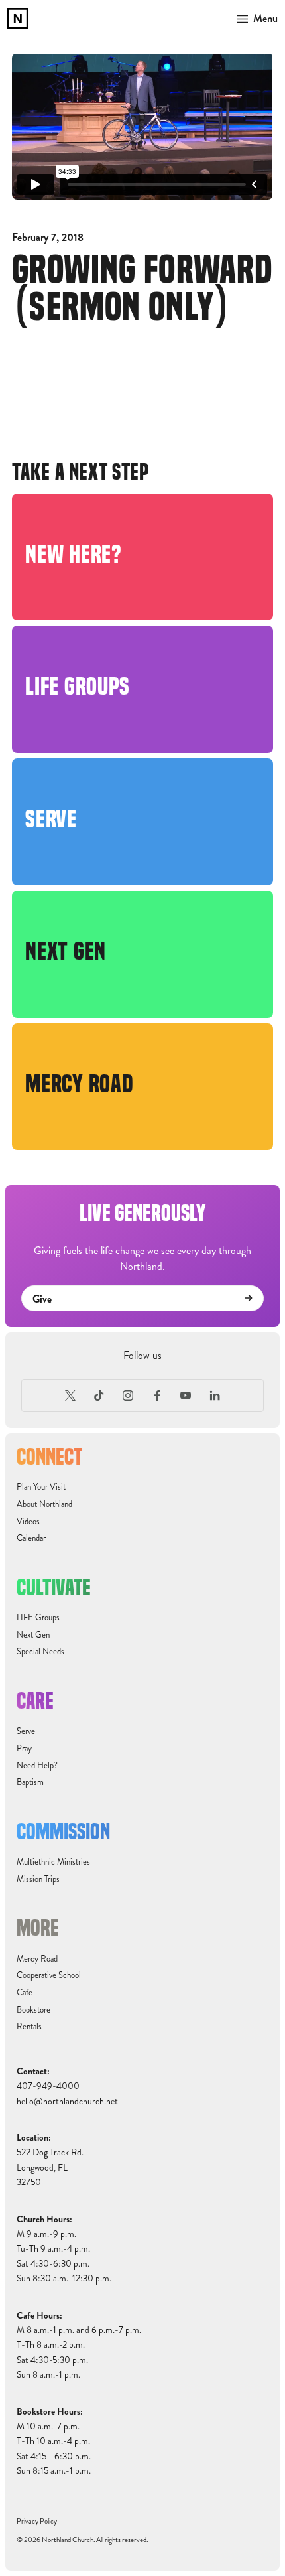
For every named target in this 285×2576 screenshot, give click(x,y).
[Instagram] (128, 1395)
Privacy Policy (37, 2521)
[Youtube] (186, 1395)
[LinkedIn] (215, 1395)
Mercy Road (37, 1959)
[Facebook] (157, 1395)
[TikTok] (99, 1395)
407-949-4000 (48, 2086)
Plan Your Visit (41, 1487)
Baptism (30, 1782)
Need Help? (37, 1766)
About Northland (44, 1504)
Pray (24, 1749)
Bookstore (33, 2010)
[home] (18, 19)
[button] (255, 19)
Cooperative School (49, 1975)
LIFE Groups (38, 1618)
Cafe (25, 1993)
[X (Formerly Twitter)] (70, 1395)
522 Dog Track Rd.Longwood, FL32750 (50, 2167)
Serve (26, 1731)
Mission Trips (38, 1879)
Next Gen (33, 1635)
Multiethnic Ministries (53, 1862)
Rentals (29, 2027)
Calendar (31, 1538)
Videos (28, 1522)
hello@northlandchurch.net (67, 2101)
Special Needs (40, 1652)
